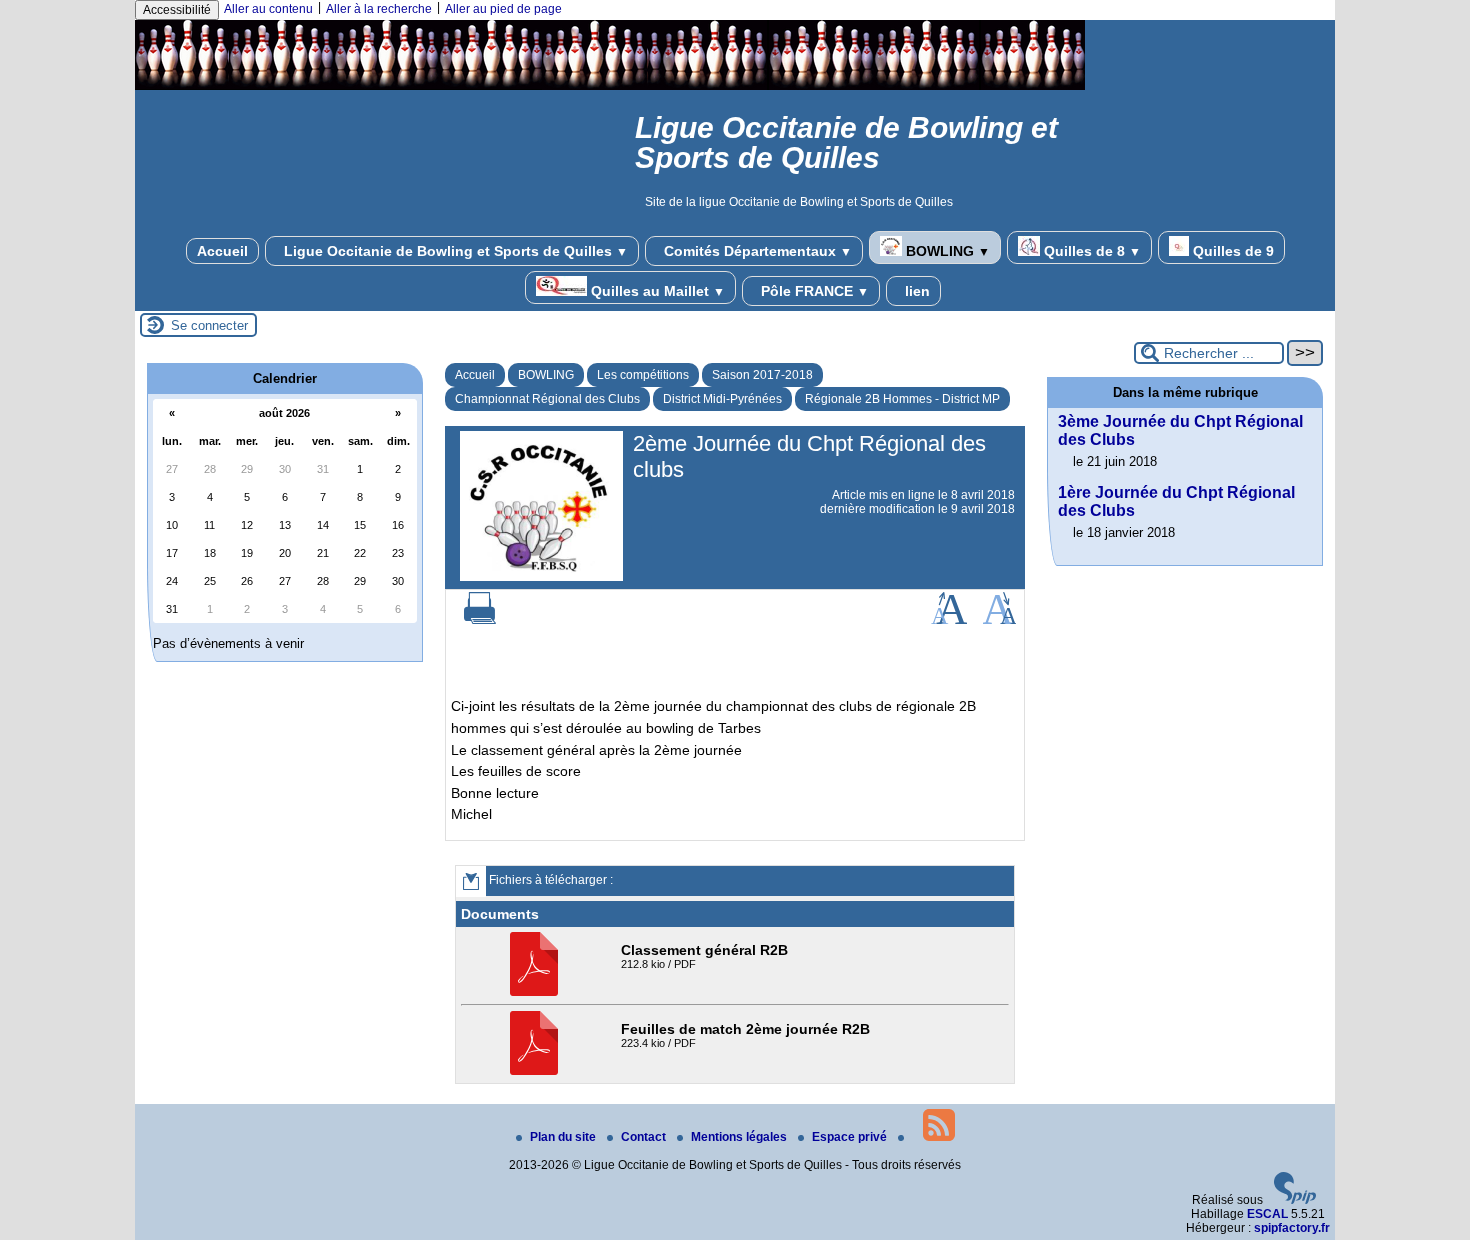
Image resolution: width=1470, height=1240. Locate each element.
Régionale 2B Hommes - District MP (902, 399)
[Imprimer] (480, 620)
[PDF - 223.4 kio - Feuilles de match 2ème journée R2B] (536, 1071)
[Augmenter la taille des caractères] (949, 620)
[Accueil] (610, 86)
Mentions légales (740, 1137)
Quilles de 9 (1231, 251)
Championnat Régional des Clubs (547, 399)
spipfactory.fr (1292, 1228)
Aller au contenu (268, 9)
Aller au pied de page (503, 9)
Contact (645, 1137)
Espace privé (851, 1137)
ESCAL (1267, 1214)
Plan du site (564, 1137)
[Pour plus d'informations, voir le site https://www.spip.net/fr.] (1295, 1200)
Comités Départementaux (756, 251)
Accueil (222, 251)
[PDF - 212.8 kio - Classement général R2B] (536, 992)
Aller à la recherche (379, 9)
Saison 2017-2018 (762, 375)
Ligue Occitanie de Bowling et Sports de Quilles (454, 251)
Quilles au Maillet (656, 291)
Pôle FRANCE (813, 291)
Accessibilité (177, 10)
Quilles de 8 (1090, 251)
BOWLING (946, 251)
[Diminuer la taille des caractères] (999, 620)
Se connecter (209, 325)
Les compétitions (643, 375)
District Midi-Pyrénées (722, 399)
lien (915, 291)
